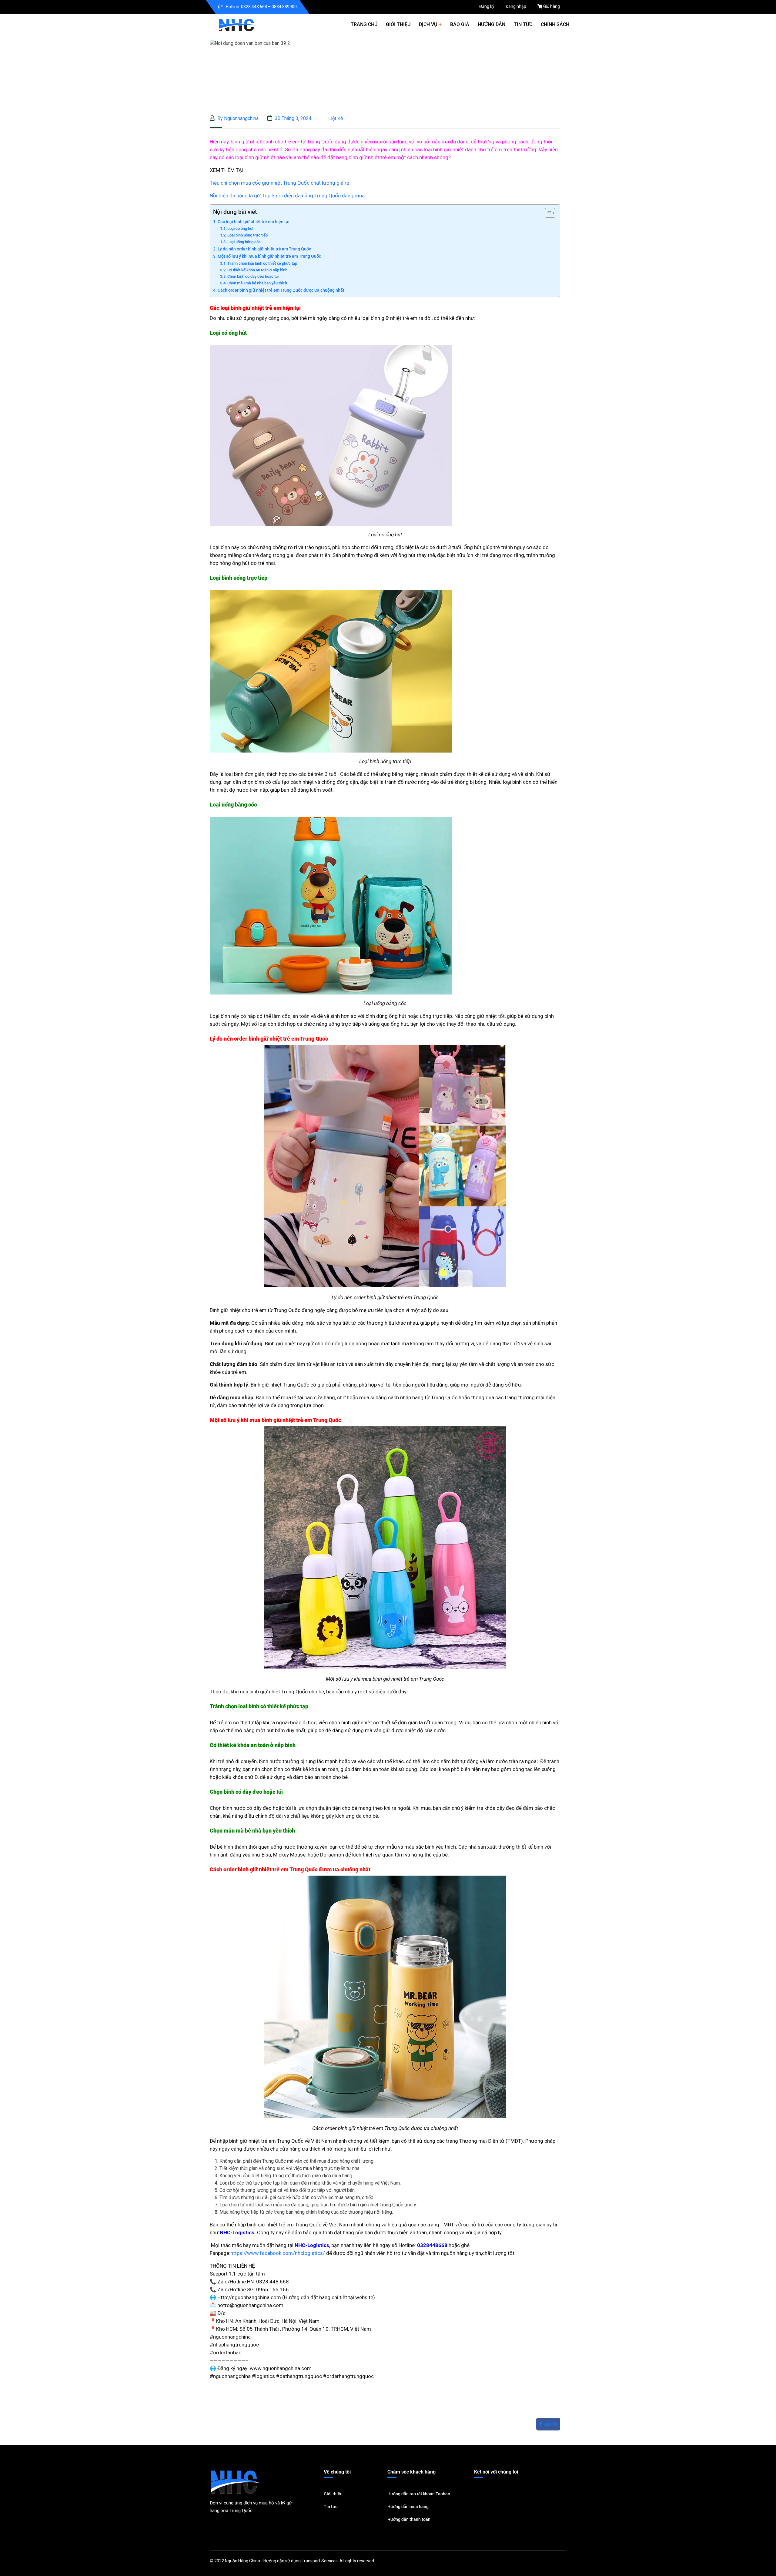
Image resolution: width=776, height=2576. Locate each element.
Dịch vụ (428, 24)
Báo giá (460, 24)
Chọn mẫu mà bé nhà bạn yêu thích (257, 283)
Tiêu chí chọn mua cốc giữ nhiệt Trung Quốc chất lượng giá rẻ (279, 183)
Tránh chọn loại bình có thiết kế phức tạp (262, 263)
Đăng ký (487, 6)
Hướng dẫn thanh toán (409, 2519)
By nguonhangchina (237, 118)
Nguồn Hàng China (242, 2561)
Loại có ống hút (240, 228)
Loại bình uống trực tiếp (248, 235)
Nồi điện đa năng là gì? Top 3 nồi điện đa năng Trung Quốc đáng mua (287, 196)
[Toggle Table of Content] (547, 213)
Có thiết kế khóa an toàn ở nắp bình (257, 270)
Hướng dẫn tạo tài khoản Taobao (419, 2494)
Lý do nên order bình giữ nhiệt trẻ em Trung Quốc (264, 249)
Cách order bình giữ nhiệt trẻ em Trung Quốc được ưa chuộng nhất (281, 290)
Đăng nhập (516, 6)
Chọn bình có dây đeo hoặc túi (253, 276)
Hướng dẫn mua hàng (408, 2507)
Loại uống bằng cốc (244, 242)
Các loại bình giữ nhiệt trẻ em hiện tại (254, 222)
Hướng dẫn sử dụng (282, 2561)
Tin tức (523, 24)
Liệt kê (336, 118)
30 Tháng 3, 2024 (293, 118)
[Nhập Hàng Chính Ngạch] (237, 24)
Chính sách (555, 24)
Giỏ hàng (552, 6)
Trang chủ (364, 24)
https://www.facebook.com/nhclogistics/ (278, 2253)
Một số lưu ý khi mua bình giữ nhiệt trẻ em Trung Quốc (269, 256)
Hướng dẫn (492, 24)
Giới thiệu (398, 24)
